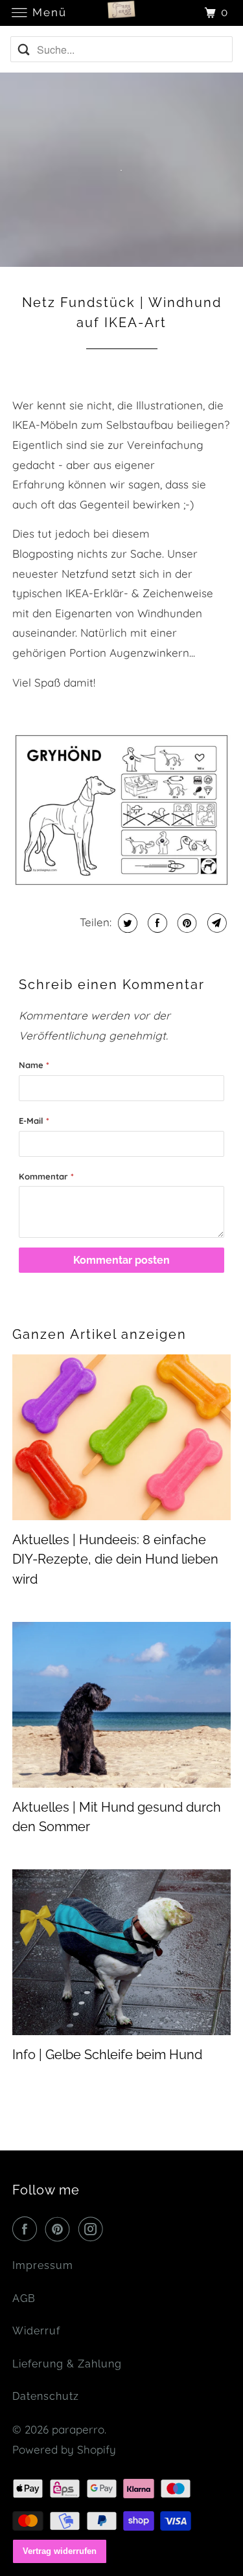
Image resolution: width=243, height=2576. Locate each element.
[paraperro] (122, 13)
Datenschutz (46, 2396)
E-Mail (34, 1121)
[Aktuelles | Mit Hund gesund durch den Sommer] (121, 1705)
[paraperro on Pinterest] (60, 2229)
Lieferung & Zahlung (67, 2364)
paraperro (78, 2429)
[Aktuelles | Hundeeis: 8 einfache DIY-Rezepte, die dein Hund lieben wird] (121, 1437)
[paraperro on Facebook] (27, 2229)
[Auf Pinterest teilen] (186, 923)
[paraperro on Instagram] (93, 2229)
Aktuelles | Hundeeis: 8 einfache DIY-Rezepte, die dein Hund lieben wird (115, 1559)
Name (34, 1065)
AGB (24, 2298)
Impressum (43, 2265)
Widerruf (36, 2331)
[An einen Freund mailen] (215, 923)
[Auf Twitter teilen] (126, 923)
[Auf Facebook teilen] (156, 923)
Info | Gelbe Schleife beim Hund (107, 2055)
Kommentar (46, 1176)
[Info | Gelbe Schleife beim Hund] (121, 1952)
